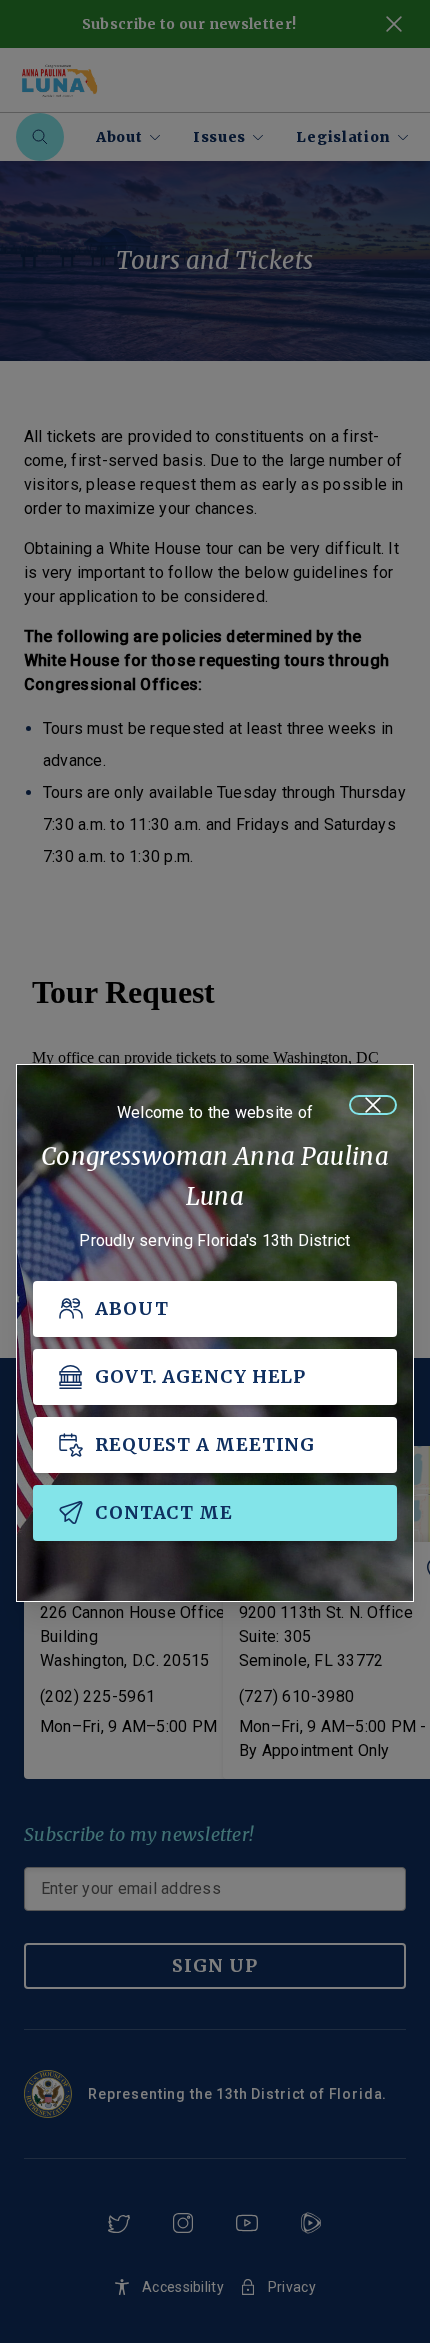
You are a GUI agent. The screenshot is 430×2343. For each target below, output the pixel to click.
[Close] (373, 1105)
